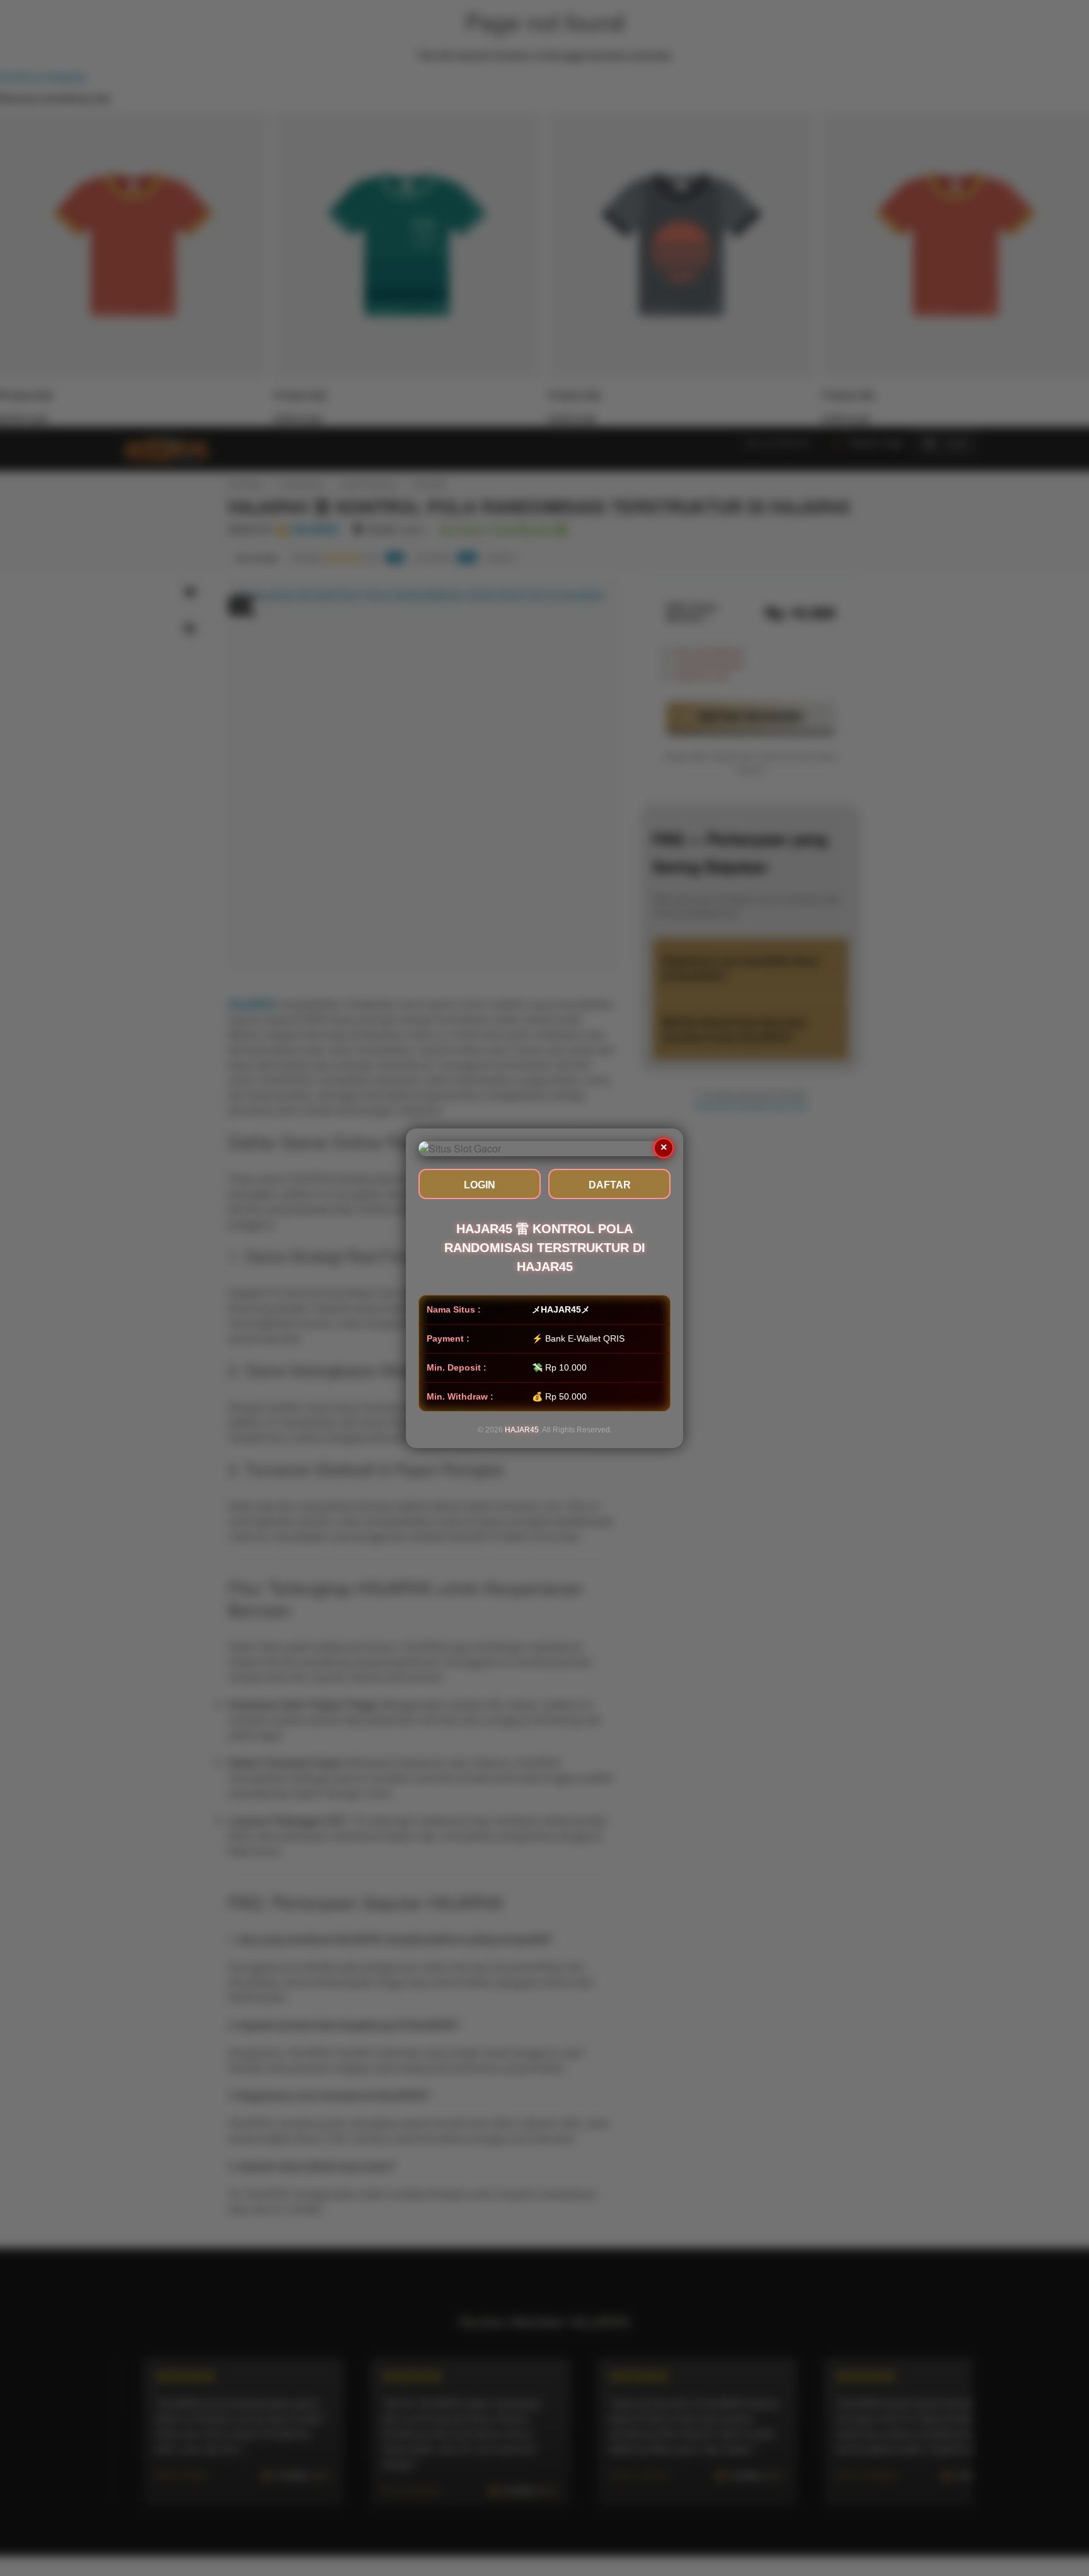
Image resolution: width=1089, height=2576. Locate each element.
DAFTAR (610, 1185)
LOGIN (480, 1185)
